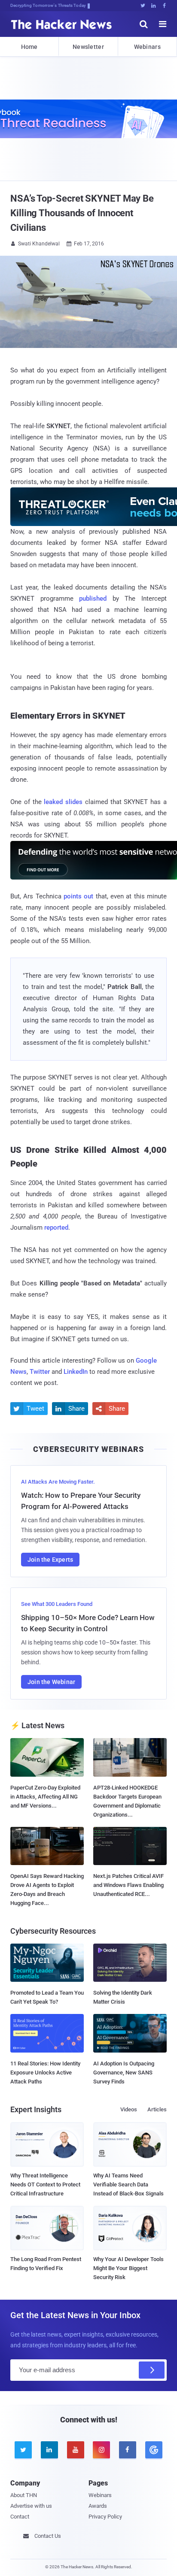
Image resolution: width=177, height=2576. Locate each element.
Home (29, 47)
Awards (98, 2506)
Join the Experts (50, 1560)
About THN (24, 2495)
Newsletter (88, 47)
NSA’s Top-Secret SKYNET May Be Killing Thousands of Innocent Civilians (82, 213)
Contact (20, 2517)
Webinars (147, 47)
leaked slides (63, 802)
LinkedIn (76, 1372)
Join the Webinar (51, 1682)
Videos (129, 2109)
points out (78, 896)
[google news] (154, 2450)
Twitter (40, 1372)
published (93, 599)
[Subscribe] (152, 2370)
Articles (157, 2109)
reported (56, 1228)
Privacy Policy (105, 2517)
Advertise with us (31, 2506)
